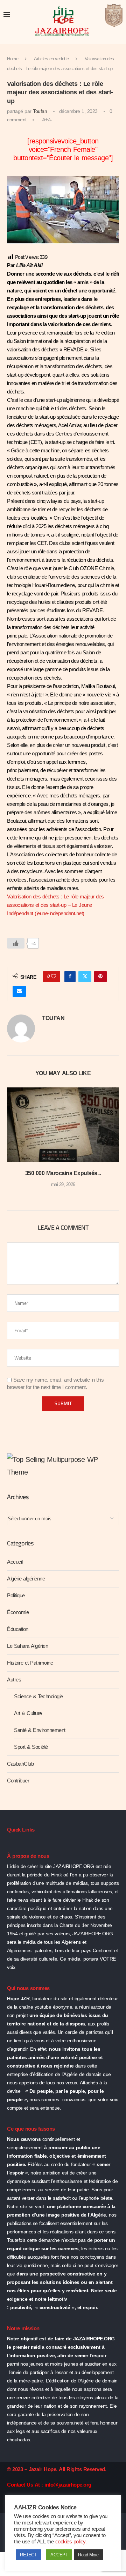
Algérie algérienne (26, 1579)
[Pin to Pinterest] (100, 977)
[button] (13, 1142)
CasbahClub (20, 1764)
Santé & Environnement (40, 1730)
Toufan (40, 111)
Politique (16, 1596)
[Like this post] (54, 977)
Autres (14, 1680)
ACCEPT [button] (59, 2555)
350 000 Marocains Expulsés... (63, 1173)
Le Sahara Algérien (27, 1646)
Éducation (18, 1629)
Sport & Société (31, 1747)
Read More (88, 2555)
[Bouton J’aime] (16, 943)
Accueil (15, 1562)
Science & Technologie (38, 1697)
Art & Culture (28, 1713)
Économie (18, 1612)
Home (13, 59)
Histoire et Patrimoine (30, 1663)
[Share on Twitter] (85, 977)
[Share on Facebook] (70, 977)
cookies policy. (71, 2542)
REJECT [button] (28, 2555)
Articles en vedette (51, 59)
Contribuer (18, 1781)
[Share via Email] (19, 991)
